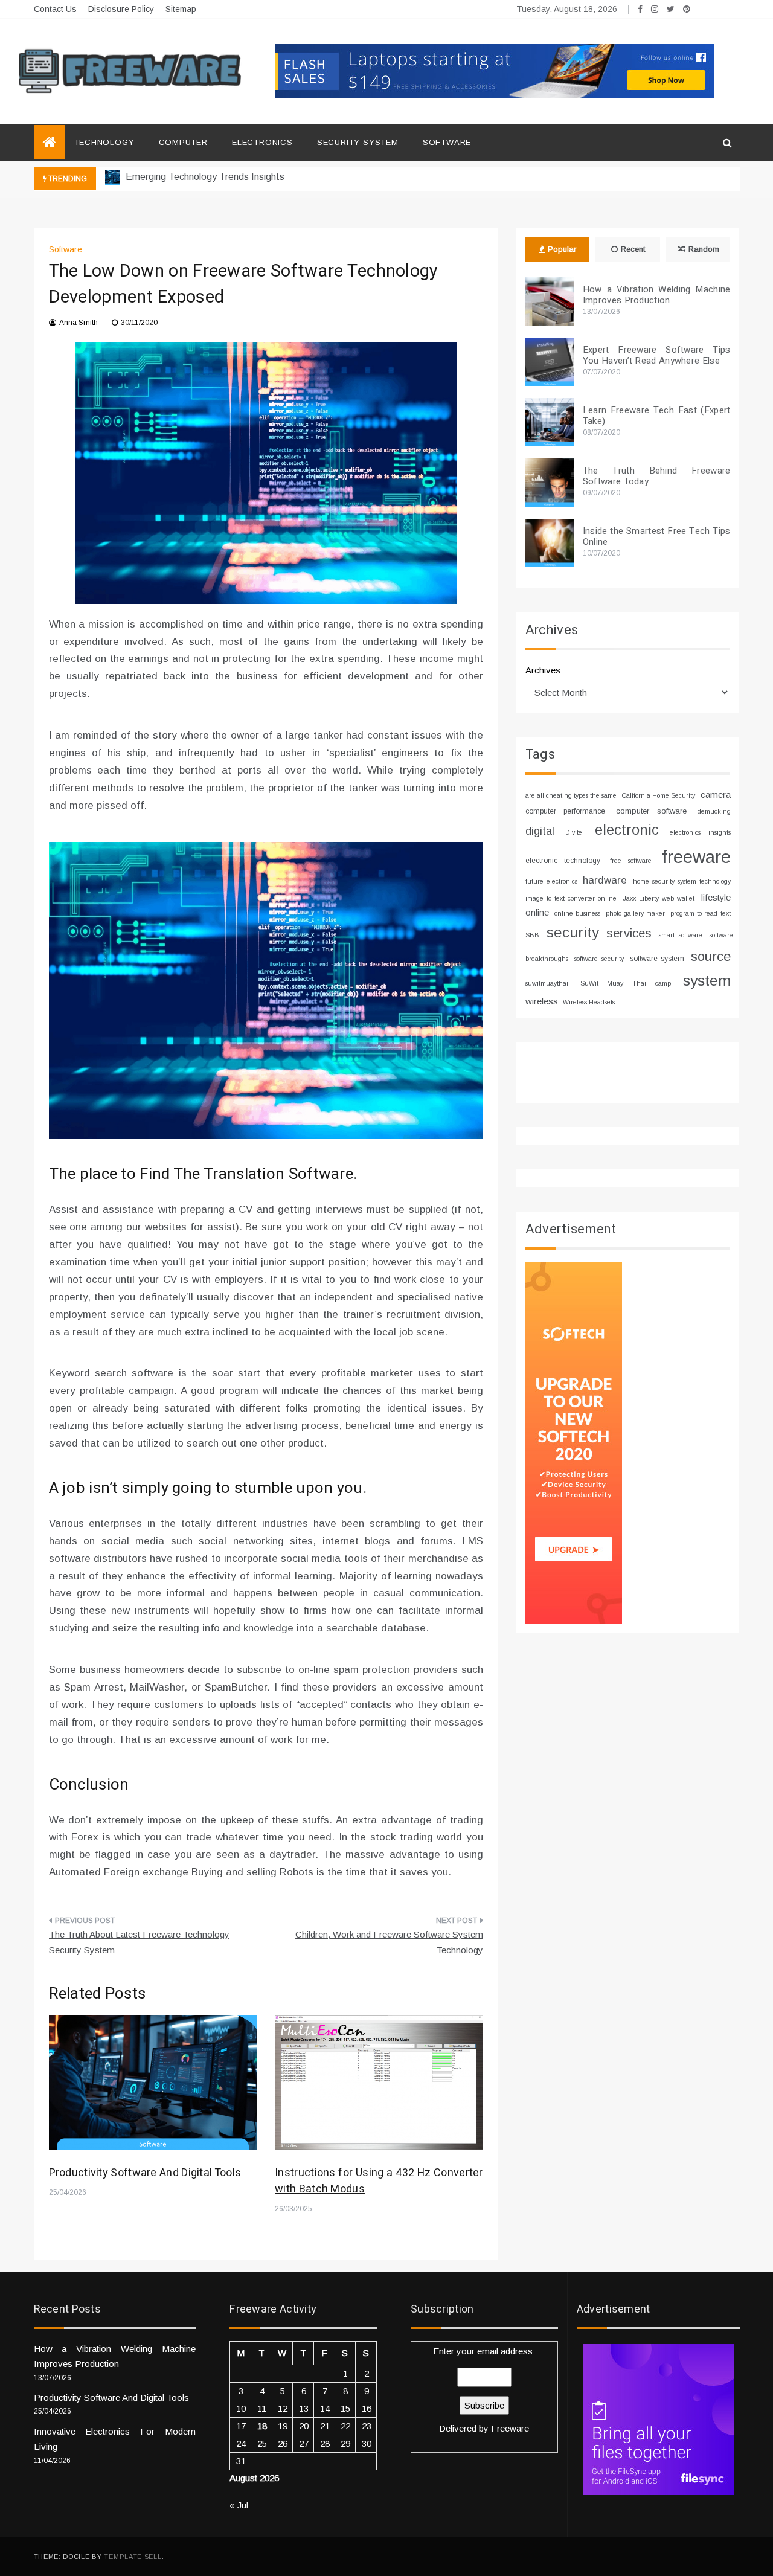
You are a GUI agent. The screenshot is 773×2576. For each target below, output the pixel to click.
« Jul (239, 2505)
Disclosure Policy (121, 9)
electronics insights (700, 832)
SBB (532, 935)
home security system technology (682, 881)
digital (540, 831)
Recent (633, 249)
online (537, 913)
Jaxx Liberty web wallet (659, 898)
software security (599, 959)
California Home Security (658, 795)
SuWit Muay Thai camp (626, 983)
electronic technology (563, 861)
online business (577, 913)
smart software (681, 935)
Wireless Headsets (589, 1002)
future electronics (551, 881)
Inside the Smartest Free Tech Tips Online (657, 536)
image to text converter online (571, 898)
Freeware (510, 2428)
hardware (605, 880)
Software (447, 142)
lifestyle (716, 898)
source (711, 956)
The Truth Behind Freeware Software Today (657, 476)
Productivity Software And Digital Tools (145, 2173)
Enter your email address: (484, 2390)
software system (657, 959)
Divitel (575, 832)
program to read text (700, 913)
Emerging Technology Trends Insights (204, 177)
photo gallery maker (635, 913)
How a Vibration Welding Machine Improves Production (657, 295)
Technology (104, 142)
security (573, 932)
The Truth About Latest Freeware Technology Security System (139, 1942)
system (707, 981)
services (629, 933)
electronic (627, 830)
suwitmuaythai (547, 983)
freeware (696, 857)
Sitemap (181, 9)
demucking (714, 811)
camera (716, 795)
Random (704, 249)
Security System (358, 142)
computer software (651, 811)
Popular (562, 249)
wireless (542, 1001)
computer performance (565, 811)
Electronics (262, 142)
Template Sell (133, 2557)
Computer (183, 142)
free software (631, 861)
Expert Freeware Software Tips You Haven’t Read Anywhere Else (657, 355)
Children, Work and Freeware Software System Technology (389, 1942)
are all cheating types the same (571, 795)
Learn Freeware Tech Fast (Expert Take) (657, 416)
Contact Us (55, 9)
